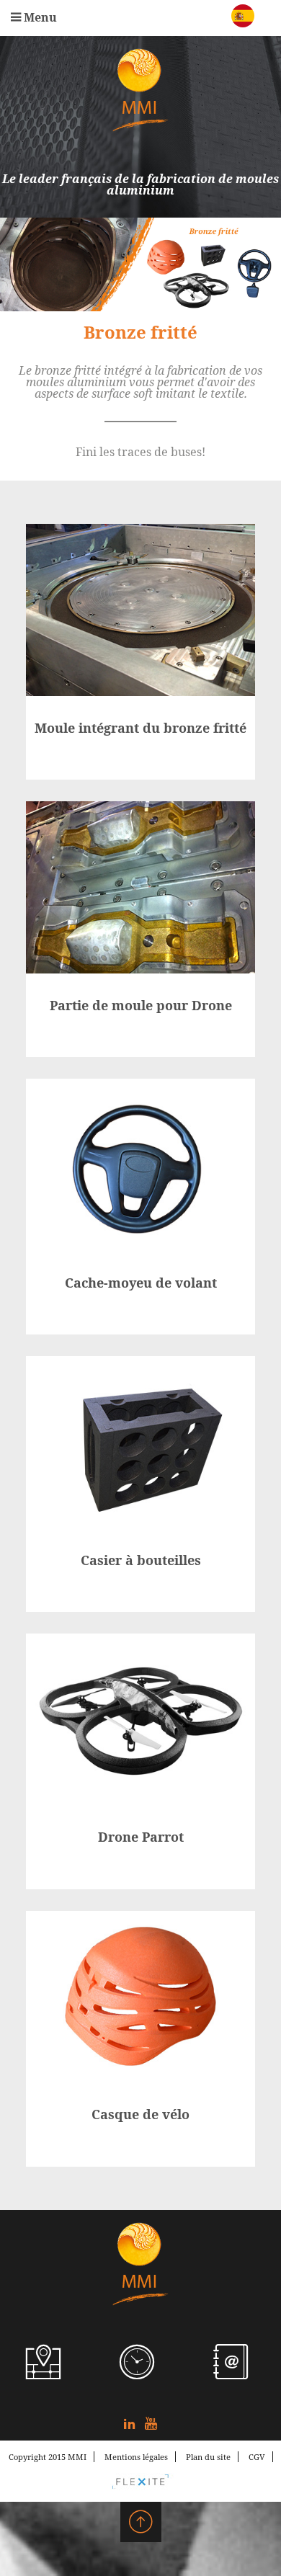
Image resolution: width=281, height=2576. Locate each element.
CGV (257, 2457)
